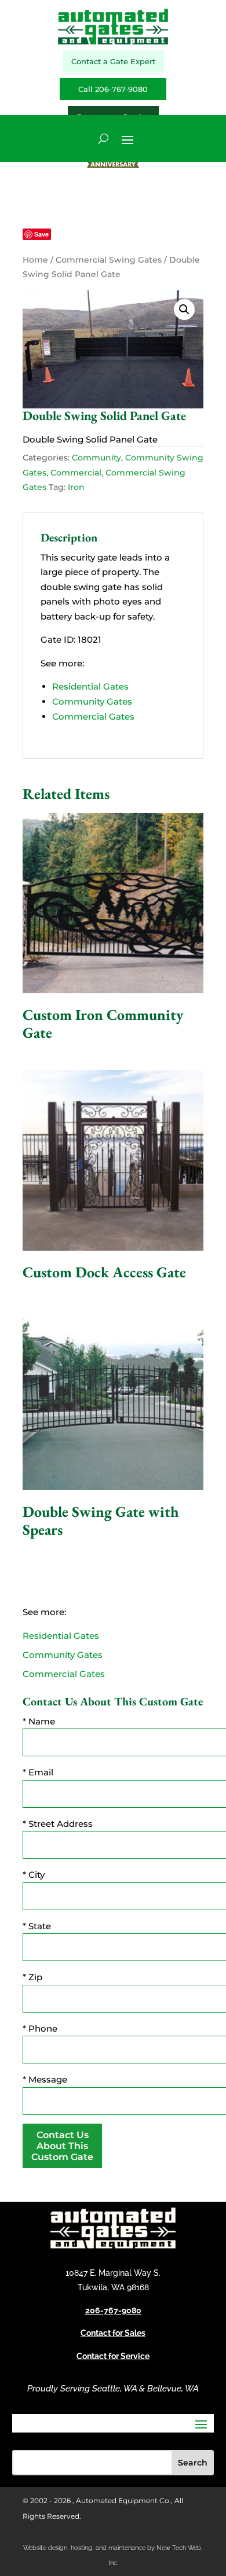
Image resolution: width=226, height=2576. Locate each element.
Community (96, 458)
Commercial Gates (93, 716)
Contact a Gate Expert (113, 61)
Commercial (76, 473)
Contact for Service (113, 2356)
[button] (184, 309)
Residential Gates (90, 686)
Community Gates (92, 701)
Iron (76, 487)
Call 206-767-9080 (113, 89)
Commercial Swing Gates (109, 260)
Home (35, 260)
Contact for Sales (113, 2333)
